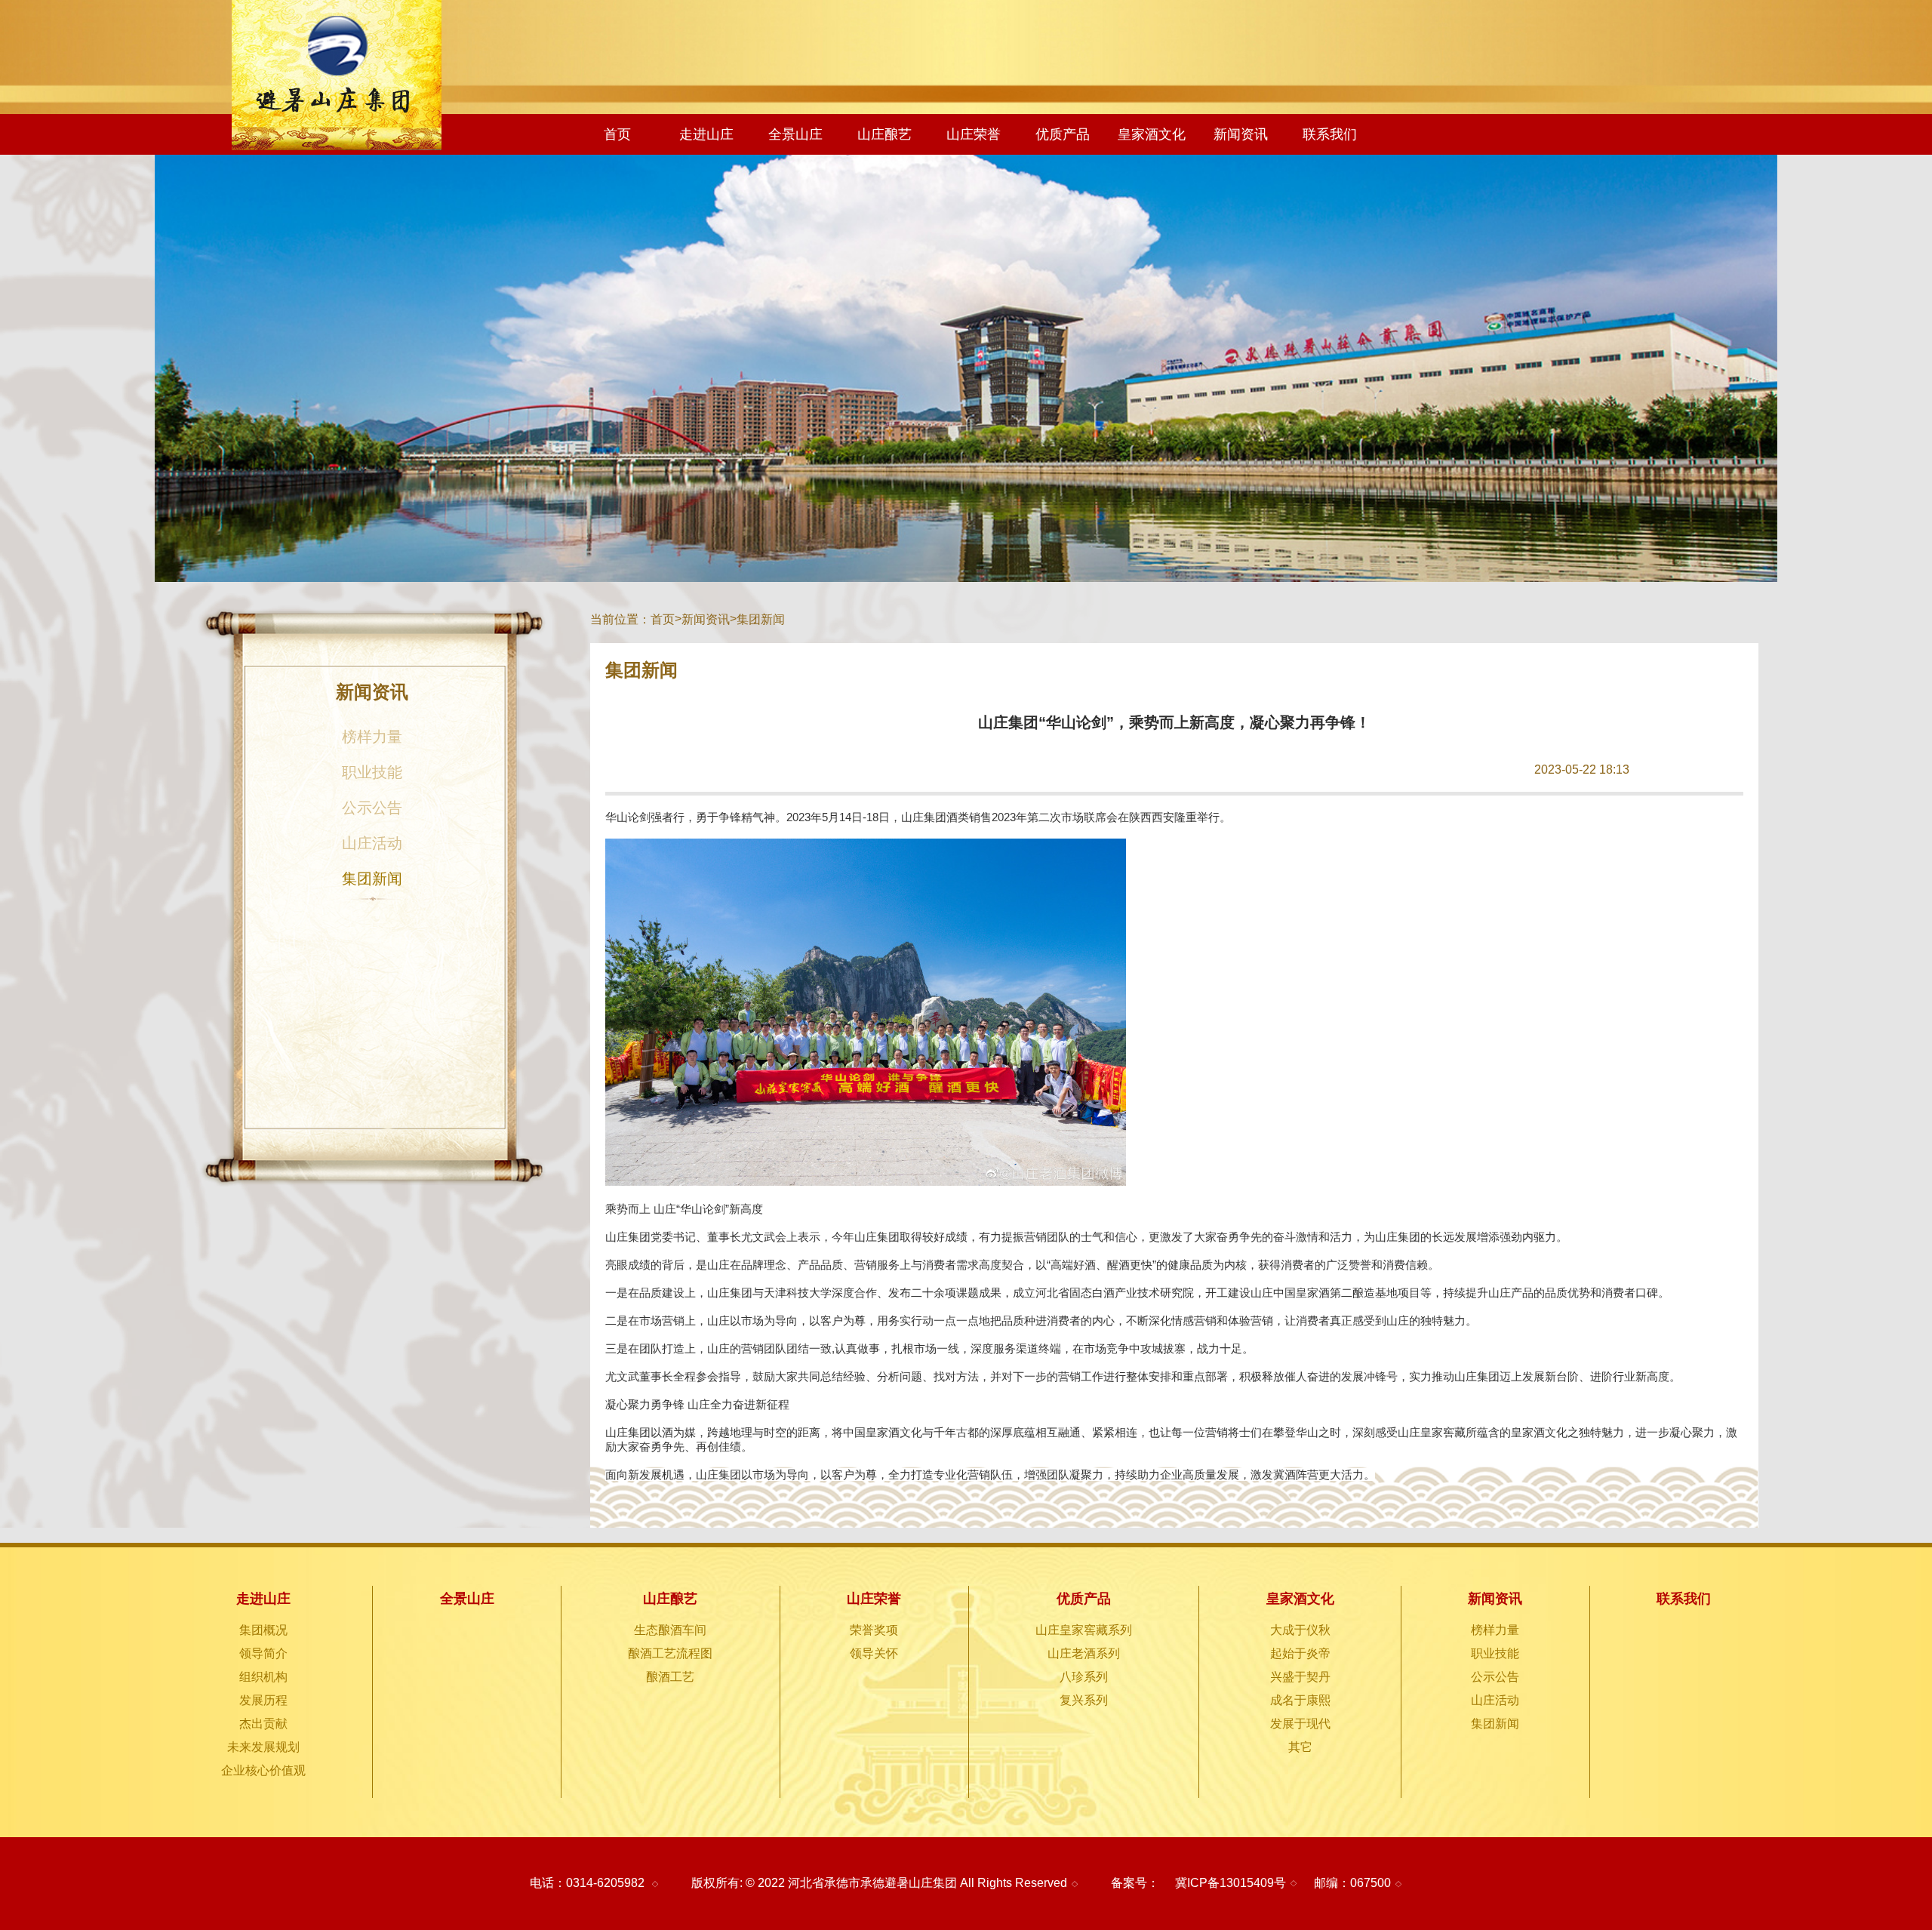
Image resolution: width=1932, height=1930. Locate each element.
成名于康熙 (1300, 1700)
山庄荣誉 (974, 134)
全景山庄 (795, 134)
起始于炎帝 (1300, 1653)
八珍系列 (1084, 1677)
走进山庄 (706, 134)
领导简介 (263, 1653)
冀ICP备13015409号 (1231, 1883)
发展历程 (263, 1700)
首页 (617, 134)
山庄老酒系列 (1084, 1653)
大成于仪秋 (1300, 1630)
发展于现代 (1300, 1724)
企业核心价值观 (263, 1770)
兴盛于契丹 (1300, 1677)
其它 (1300, 1747)
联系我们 (1330, 134)
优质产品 (1063, 134)
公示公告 (372, 808)
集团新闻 (372, 879)
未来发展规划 (263, 1747)
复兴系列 (1084, 1700)
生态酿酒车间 (670, 1630)
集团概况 (263, 1630)
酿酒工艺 (670, 1677)
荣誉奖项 (874, 1630)
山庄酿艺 (884, 134)
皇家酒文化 (1152, 134)
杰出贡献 (263, 1724)
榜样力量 (372, 737)
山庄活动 (372, 843)
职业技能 (372, 772)
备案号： (1135, 1883)
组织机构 (263, 1677)
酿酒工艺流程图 (670, 1653)
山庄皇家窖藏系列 (1084, 1630)
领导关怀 (874, 1653)
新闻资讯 (1241, 134)
